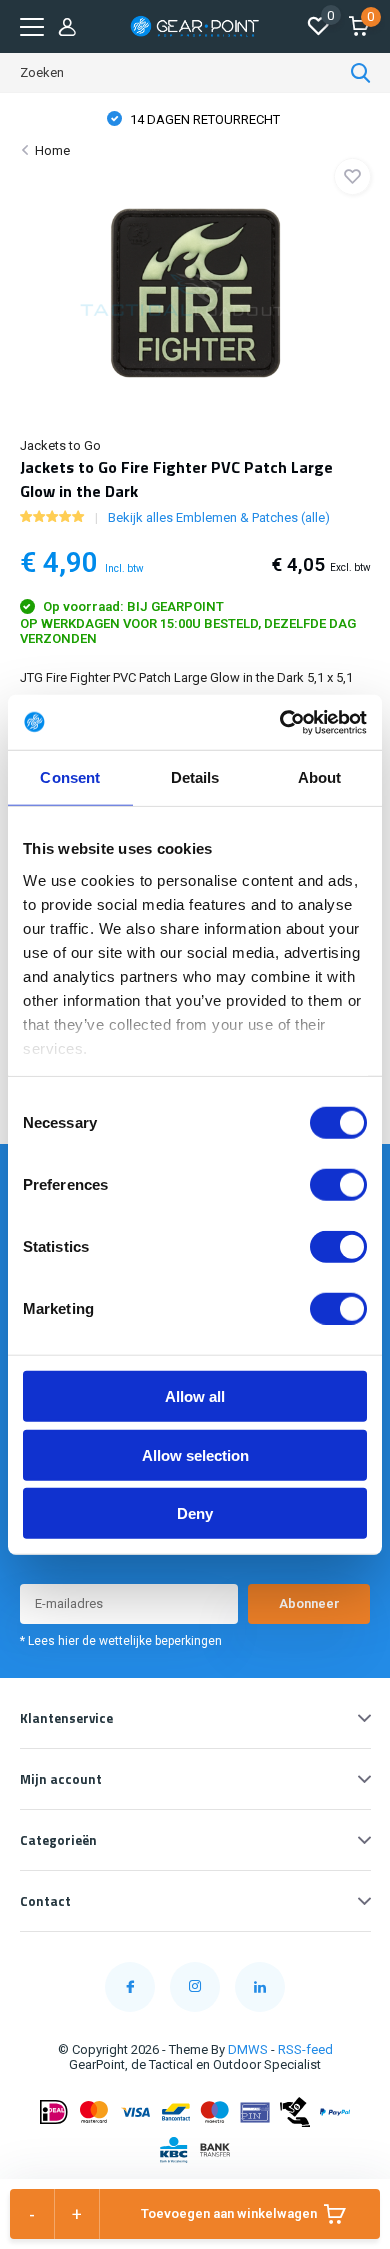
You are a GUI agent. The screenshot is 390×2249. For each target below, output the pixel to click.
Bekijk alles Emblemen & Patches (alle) (219, 517)
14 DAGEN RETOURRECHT (203, 119)
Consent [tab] (70, 777)
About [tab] (320, 777)
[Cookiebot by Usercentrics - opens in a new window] (280, 722)
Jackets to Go (60, 445)
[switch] (338, 1185)
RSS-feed (305, 2049)
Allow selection (195, 1454)
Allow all (195, 1396)
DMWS (248, 2049)
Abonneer (309, 1603)
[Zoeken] (361, 73)
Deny (195, 1513)
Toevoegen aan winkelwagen (229, 2213)
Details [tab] (195, 777)
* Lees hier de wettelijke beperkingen (121, 1641)
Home (52, 150)
